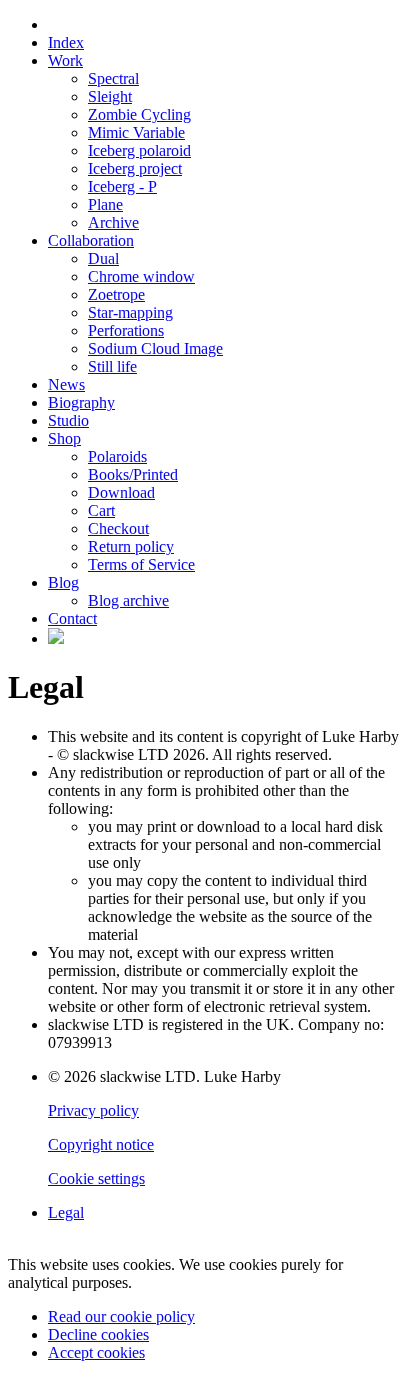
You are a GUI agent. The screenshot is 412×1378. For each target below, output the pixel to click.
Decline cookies (98, 1334)
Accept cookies (96, 1352)
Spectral (113, 78)
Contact (72, 618)
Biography (81, 402)
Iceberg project (135, 168)
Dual (103, 258)
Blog (63, 582)
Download (121, 492)
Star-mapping (130, 312)
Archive (113, 222)
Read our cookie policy (121, 1316)
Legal (66, 1212)
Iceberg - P (122, 186)
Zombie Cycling (139, 114)
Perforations (126, 330)
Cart (101, 510)
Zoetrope (116, 294)
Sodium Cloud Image (155, 348)
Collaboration (91, 240)
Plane (105, 204)
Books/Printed (133, 474)
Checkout (118, 528)
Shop (64, 438)
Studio (68, 420)
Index (66, 42)
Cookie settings (96, 1178)
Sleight (110, 96)
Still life (112, 366)
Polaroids (117, 456)
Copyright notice (101, 1144)
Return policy (131, 546)
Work (65, 60)
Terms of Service (141, 564)
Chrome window (141, 276)
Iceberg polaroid (139, 150)
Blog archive (128, 600)
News (66, 384)
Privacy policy (93, 1110)
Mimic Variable (136, 132)
